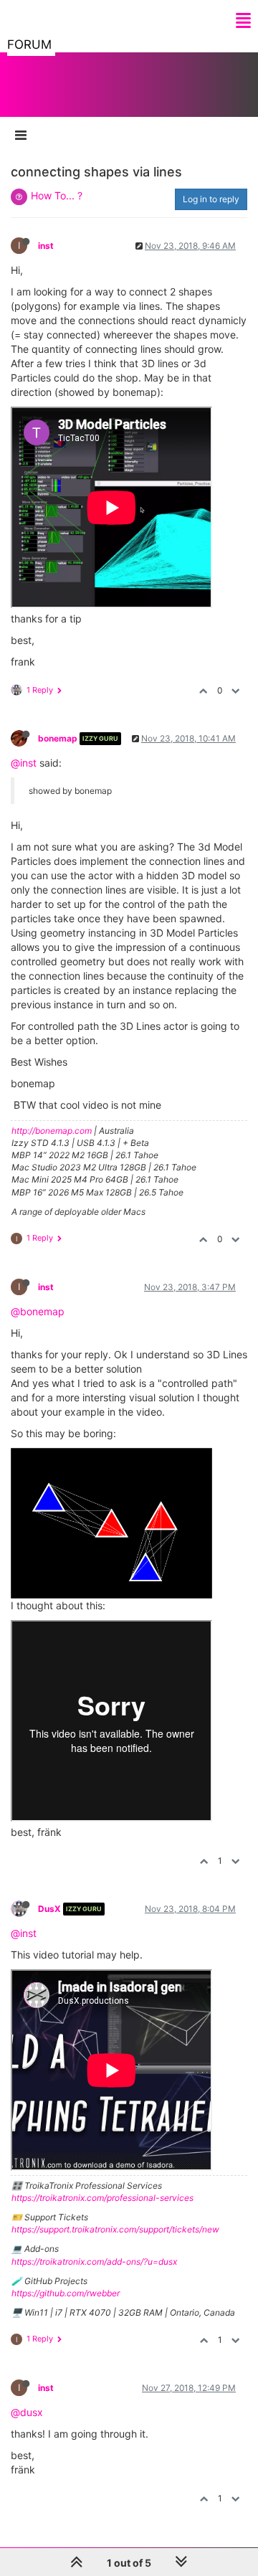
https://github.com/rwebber (66, 2293)
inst (46, 246)
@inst (24, 763)
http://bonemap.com (52, 1131)
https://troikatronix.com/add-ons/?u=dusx (94, 2262)
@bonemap (38, 1311)
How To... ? (57, 195)
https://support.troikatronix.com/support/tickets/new (115, 2229)
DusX (49, 1909)
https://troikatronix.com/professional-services (102, 2198)
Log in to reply (211, 199)
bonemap (58, 738)
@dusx (27, 2412)
